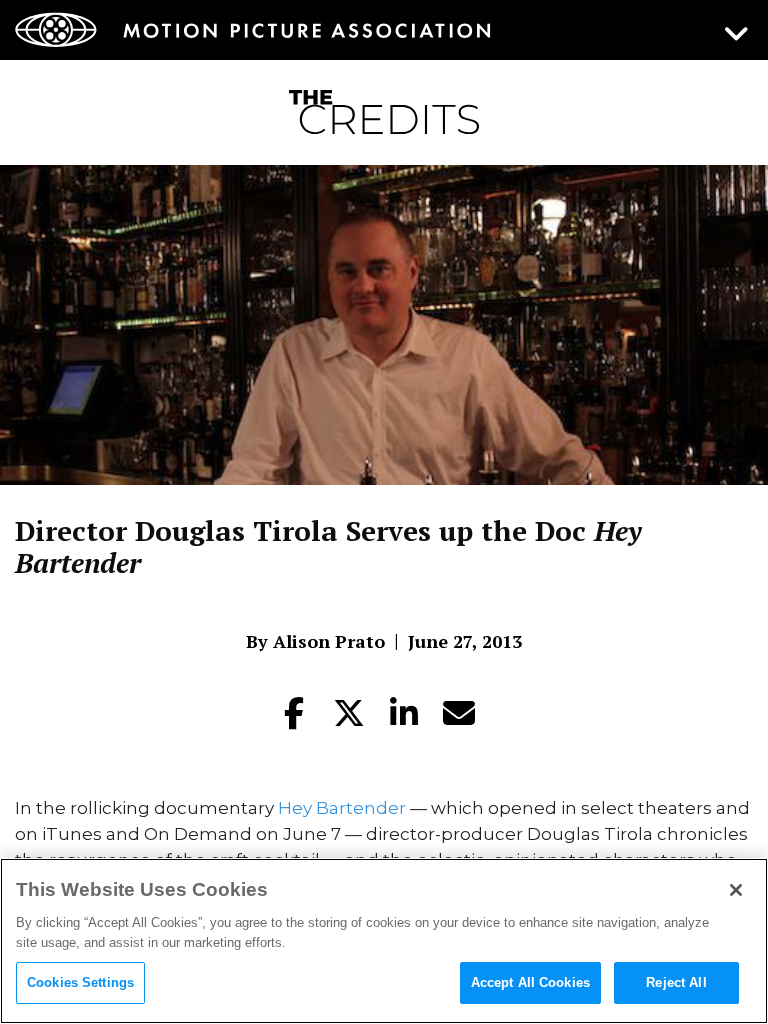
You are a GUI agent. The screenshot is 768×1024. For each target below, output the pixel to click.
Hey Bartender (342, 808)
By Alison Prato (315, 641)
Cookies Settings (80, 982)
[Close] (736, 890)
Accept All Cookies (530, 982)
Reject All (676, 982)
